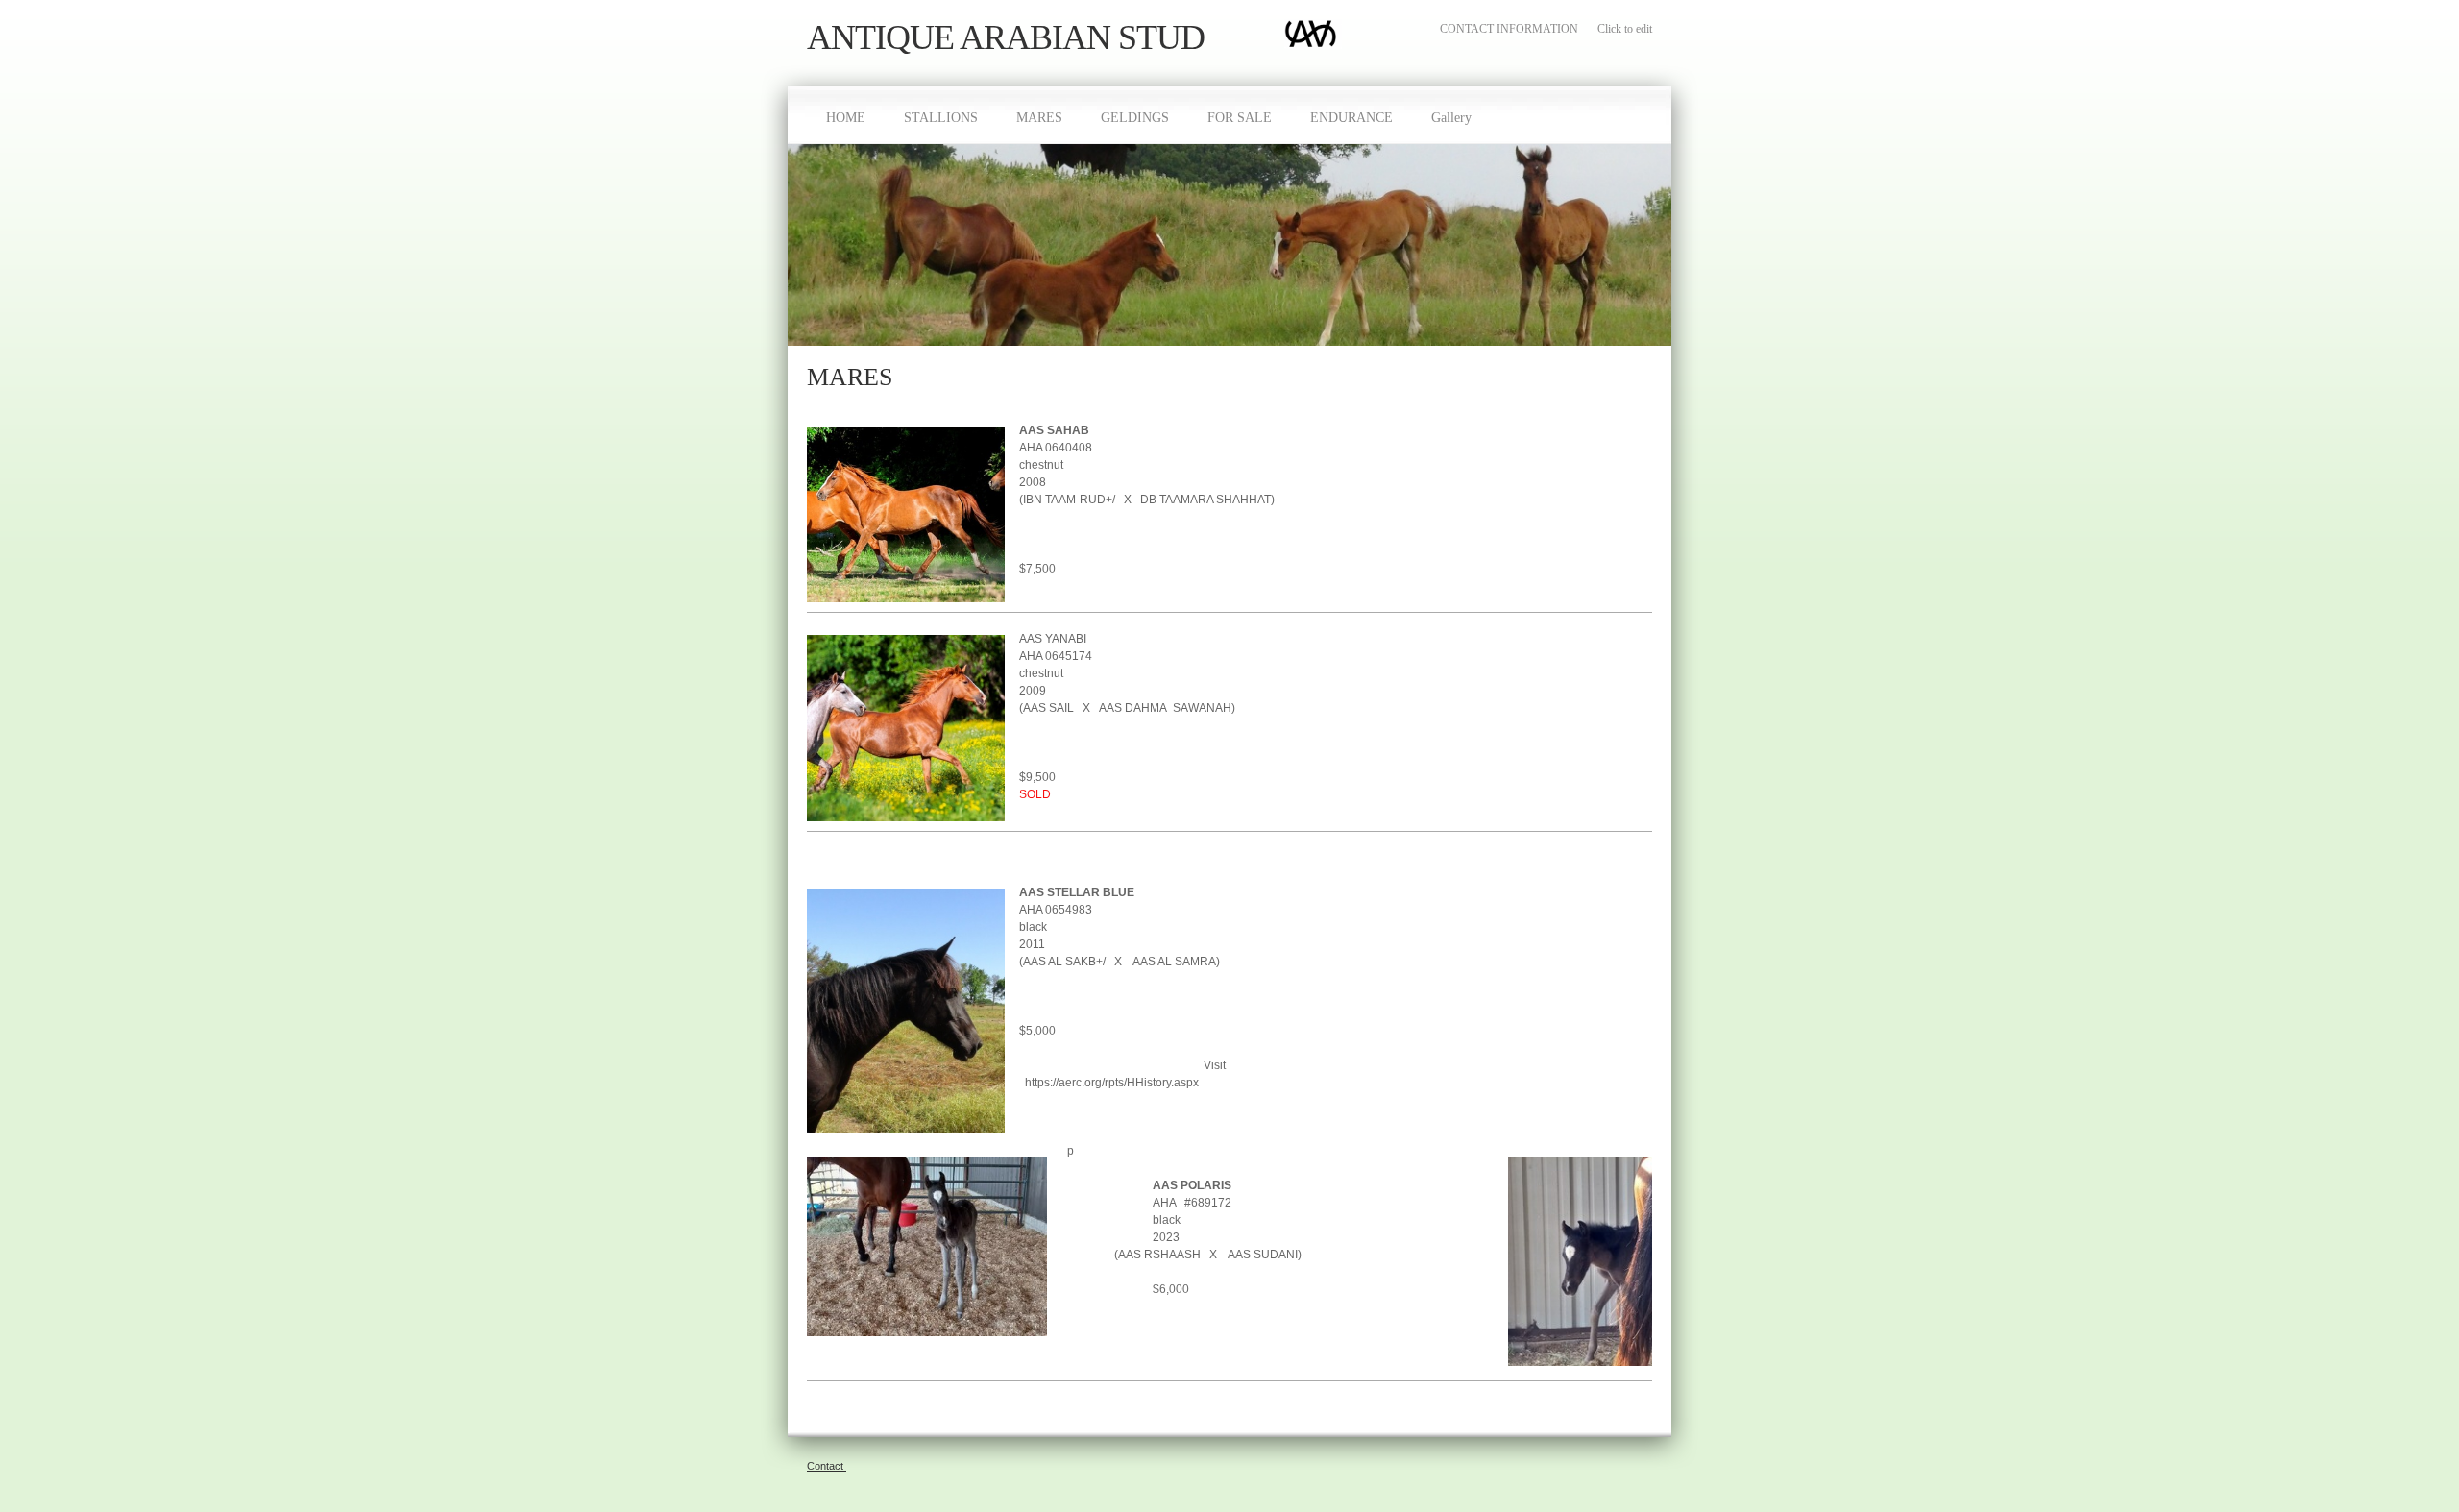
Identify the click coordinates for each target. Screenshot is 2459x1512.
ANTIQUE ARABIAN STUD (1006, 38)
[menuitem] (846, 115)
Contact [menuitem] (827, 1466)
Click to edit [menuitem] (1625, 29)
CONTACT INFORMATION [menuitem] (1509, 29)
